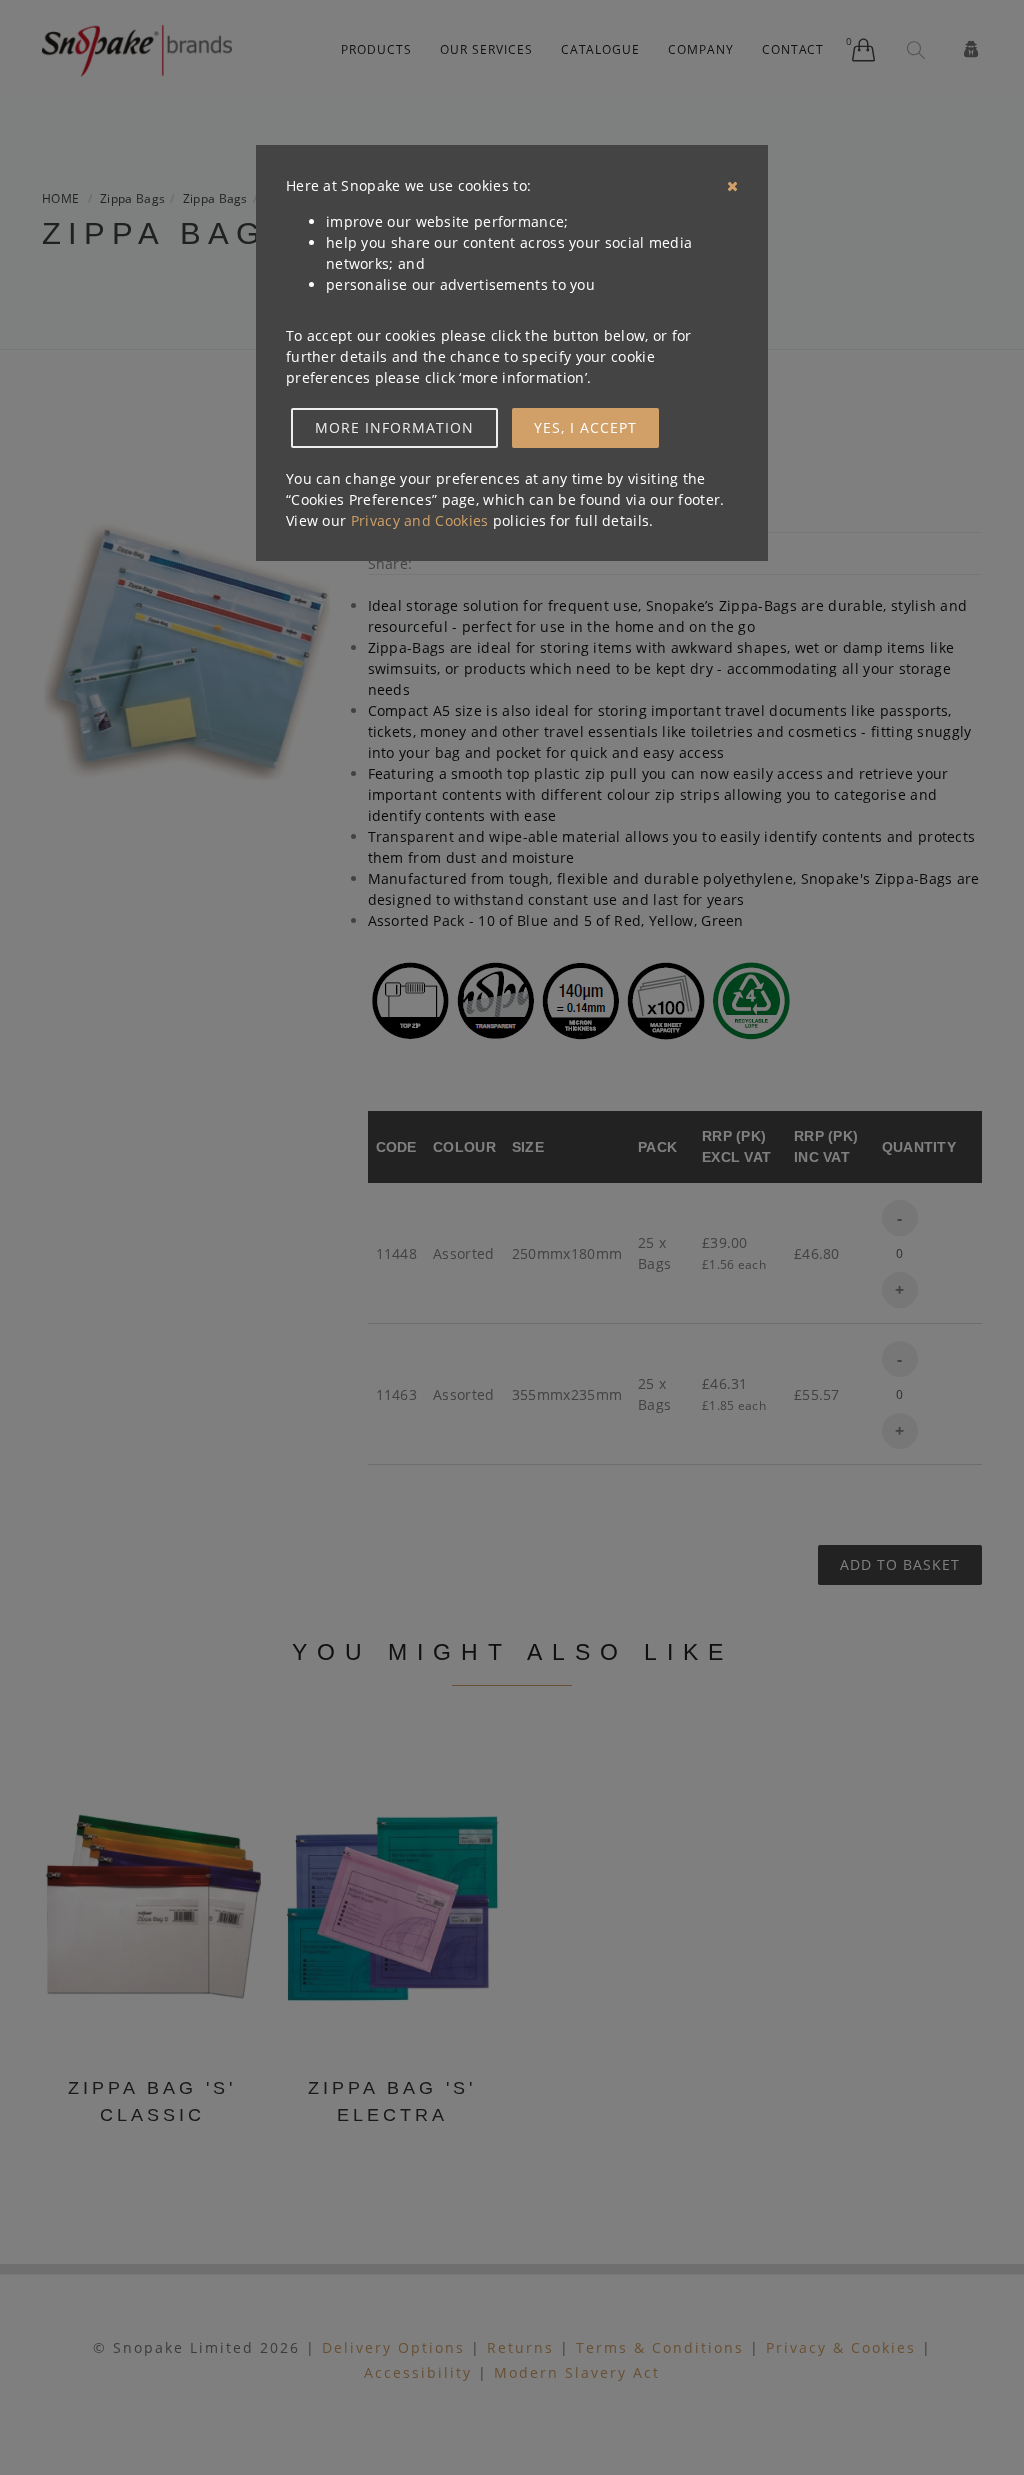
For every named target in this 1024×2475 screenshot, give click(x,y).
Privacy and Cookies (420, 520)
